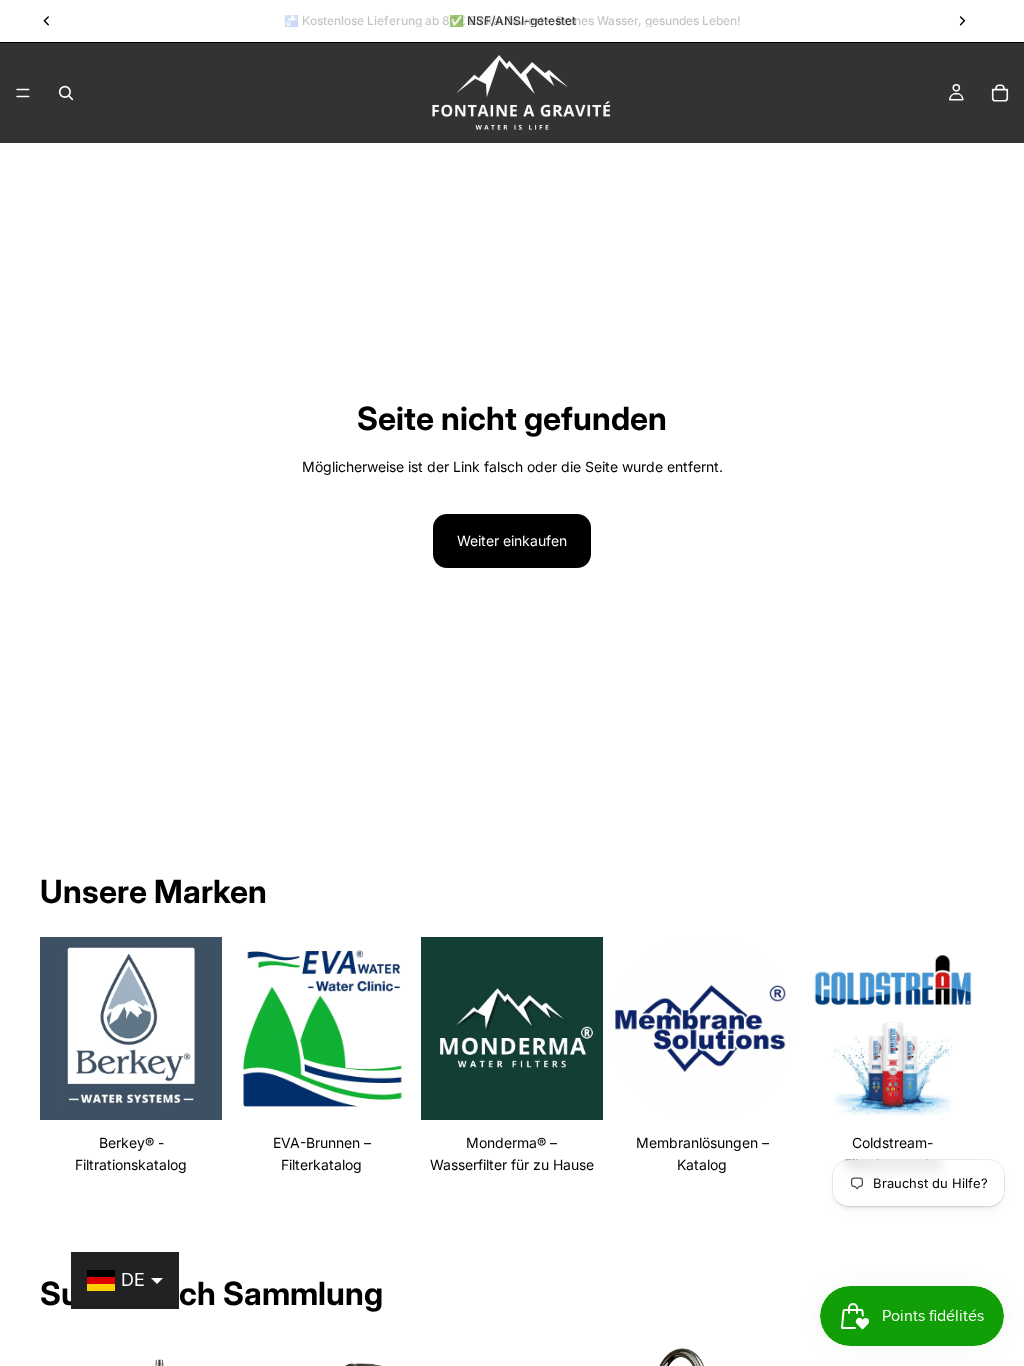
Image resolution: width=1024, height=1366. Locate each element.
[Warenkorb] (1000, 93)
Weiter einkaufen (512, 540)
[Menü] (23, 93)
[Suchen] (66, 93)
